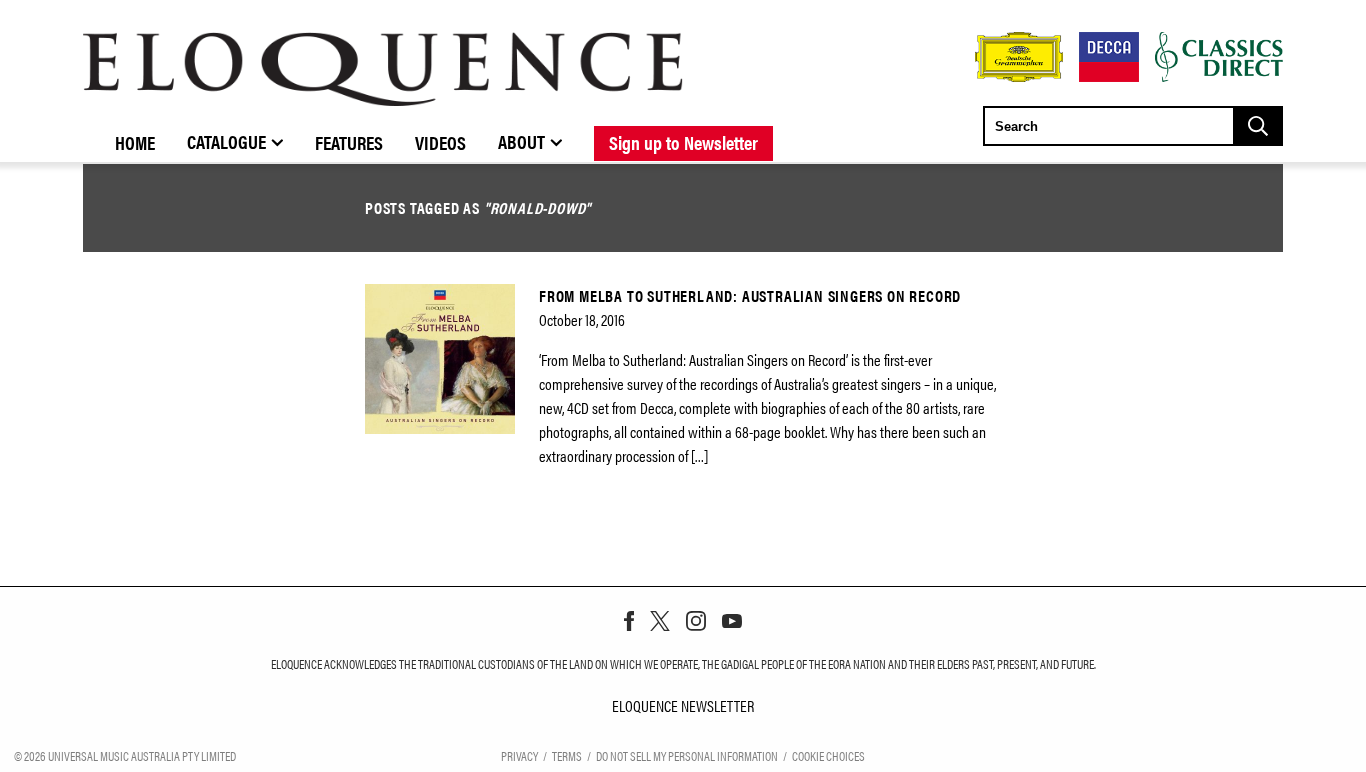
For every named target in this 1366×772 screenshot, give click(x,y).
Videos (440, 142)
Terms (567, 755)
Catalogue (226, 141)
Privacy (519, 755)
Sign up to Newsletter (683, 142)
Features (349, 142)
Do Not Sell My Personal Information (687, 755)
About (521, 141)
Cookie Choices (828, 755)
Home (135, 142)
